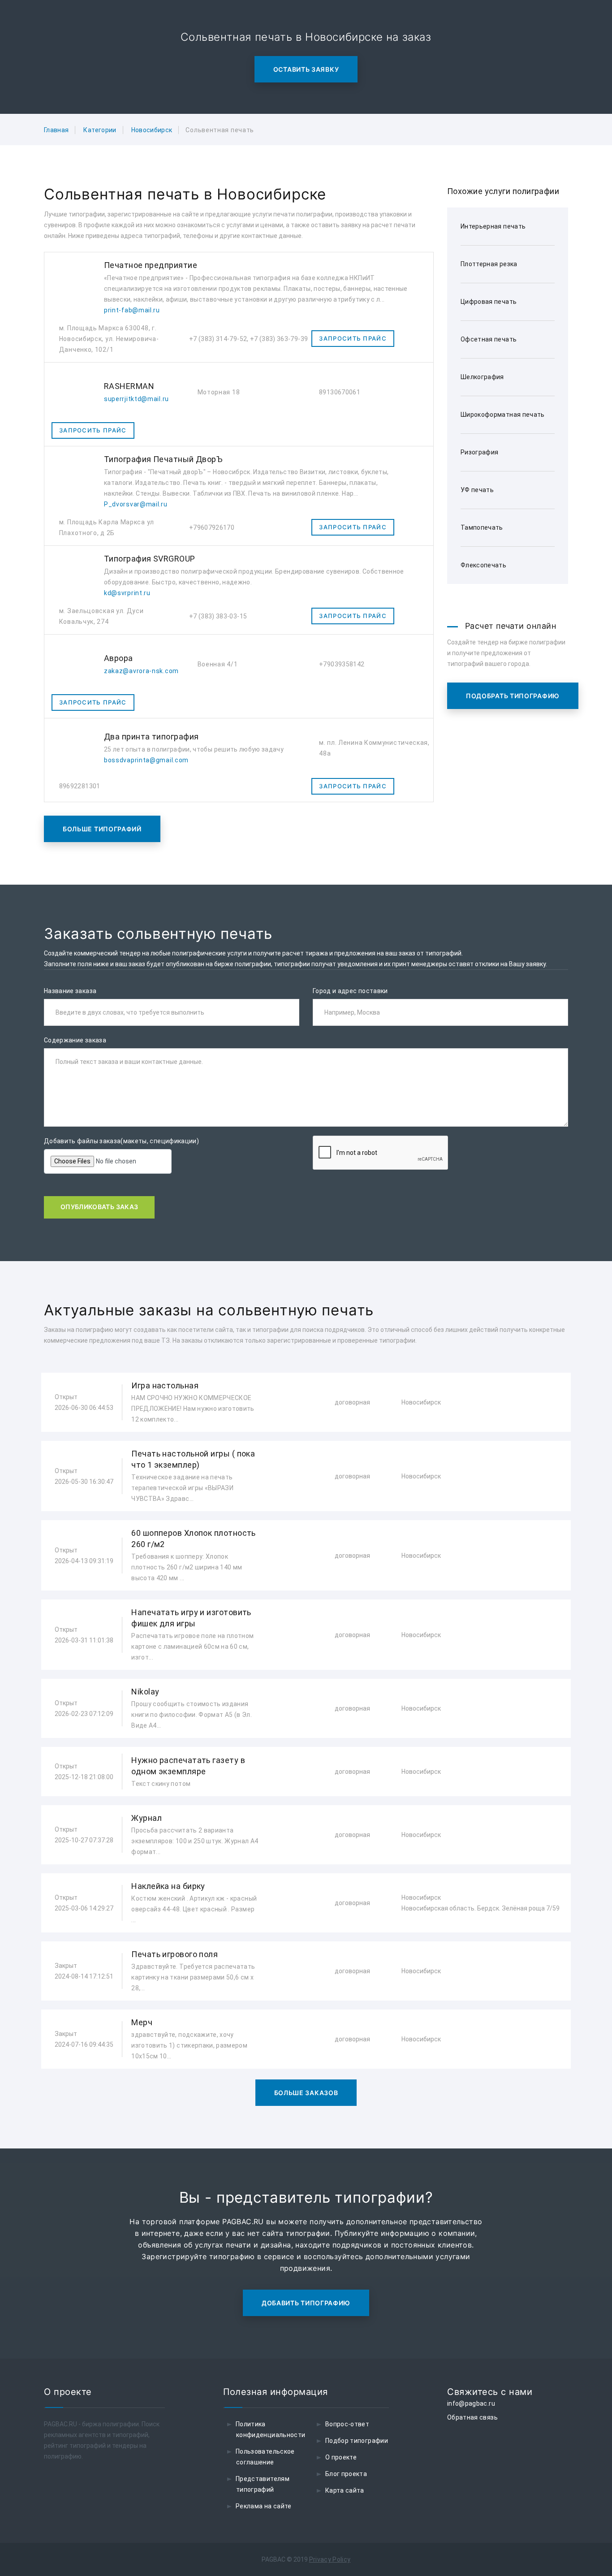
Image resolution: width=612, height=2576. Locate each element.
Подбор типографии (357, 2441)
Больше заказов (306, 2093)
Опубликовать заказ (99, 1207)
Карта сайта (345, 2490)
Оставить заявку (306, 69)
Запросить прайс (353, 338)
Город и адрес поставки (350, 991)
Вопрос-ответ (347, 2424)
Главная (56, 130)
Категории (100, 130)
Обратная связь (472, 2417)
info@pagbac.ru (471, 2403)
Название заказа (70, 991)
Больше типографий (102, 829)
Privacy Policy (330, 2559)
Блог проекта (346, 2474)
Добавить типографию (306, 2303)
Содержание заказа (75, 1040)
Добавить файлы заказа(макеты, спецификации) (121, 1141)
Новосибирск (152, 130)
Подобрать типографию (513, 696)
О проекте (341, 2457)
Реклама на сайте (264, 2506)
